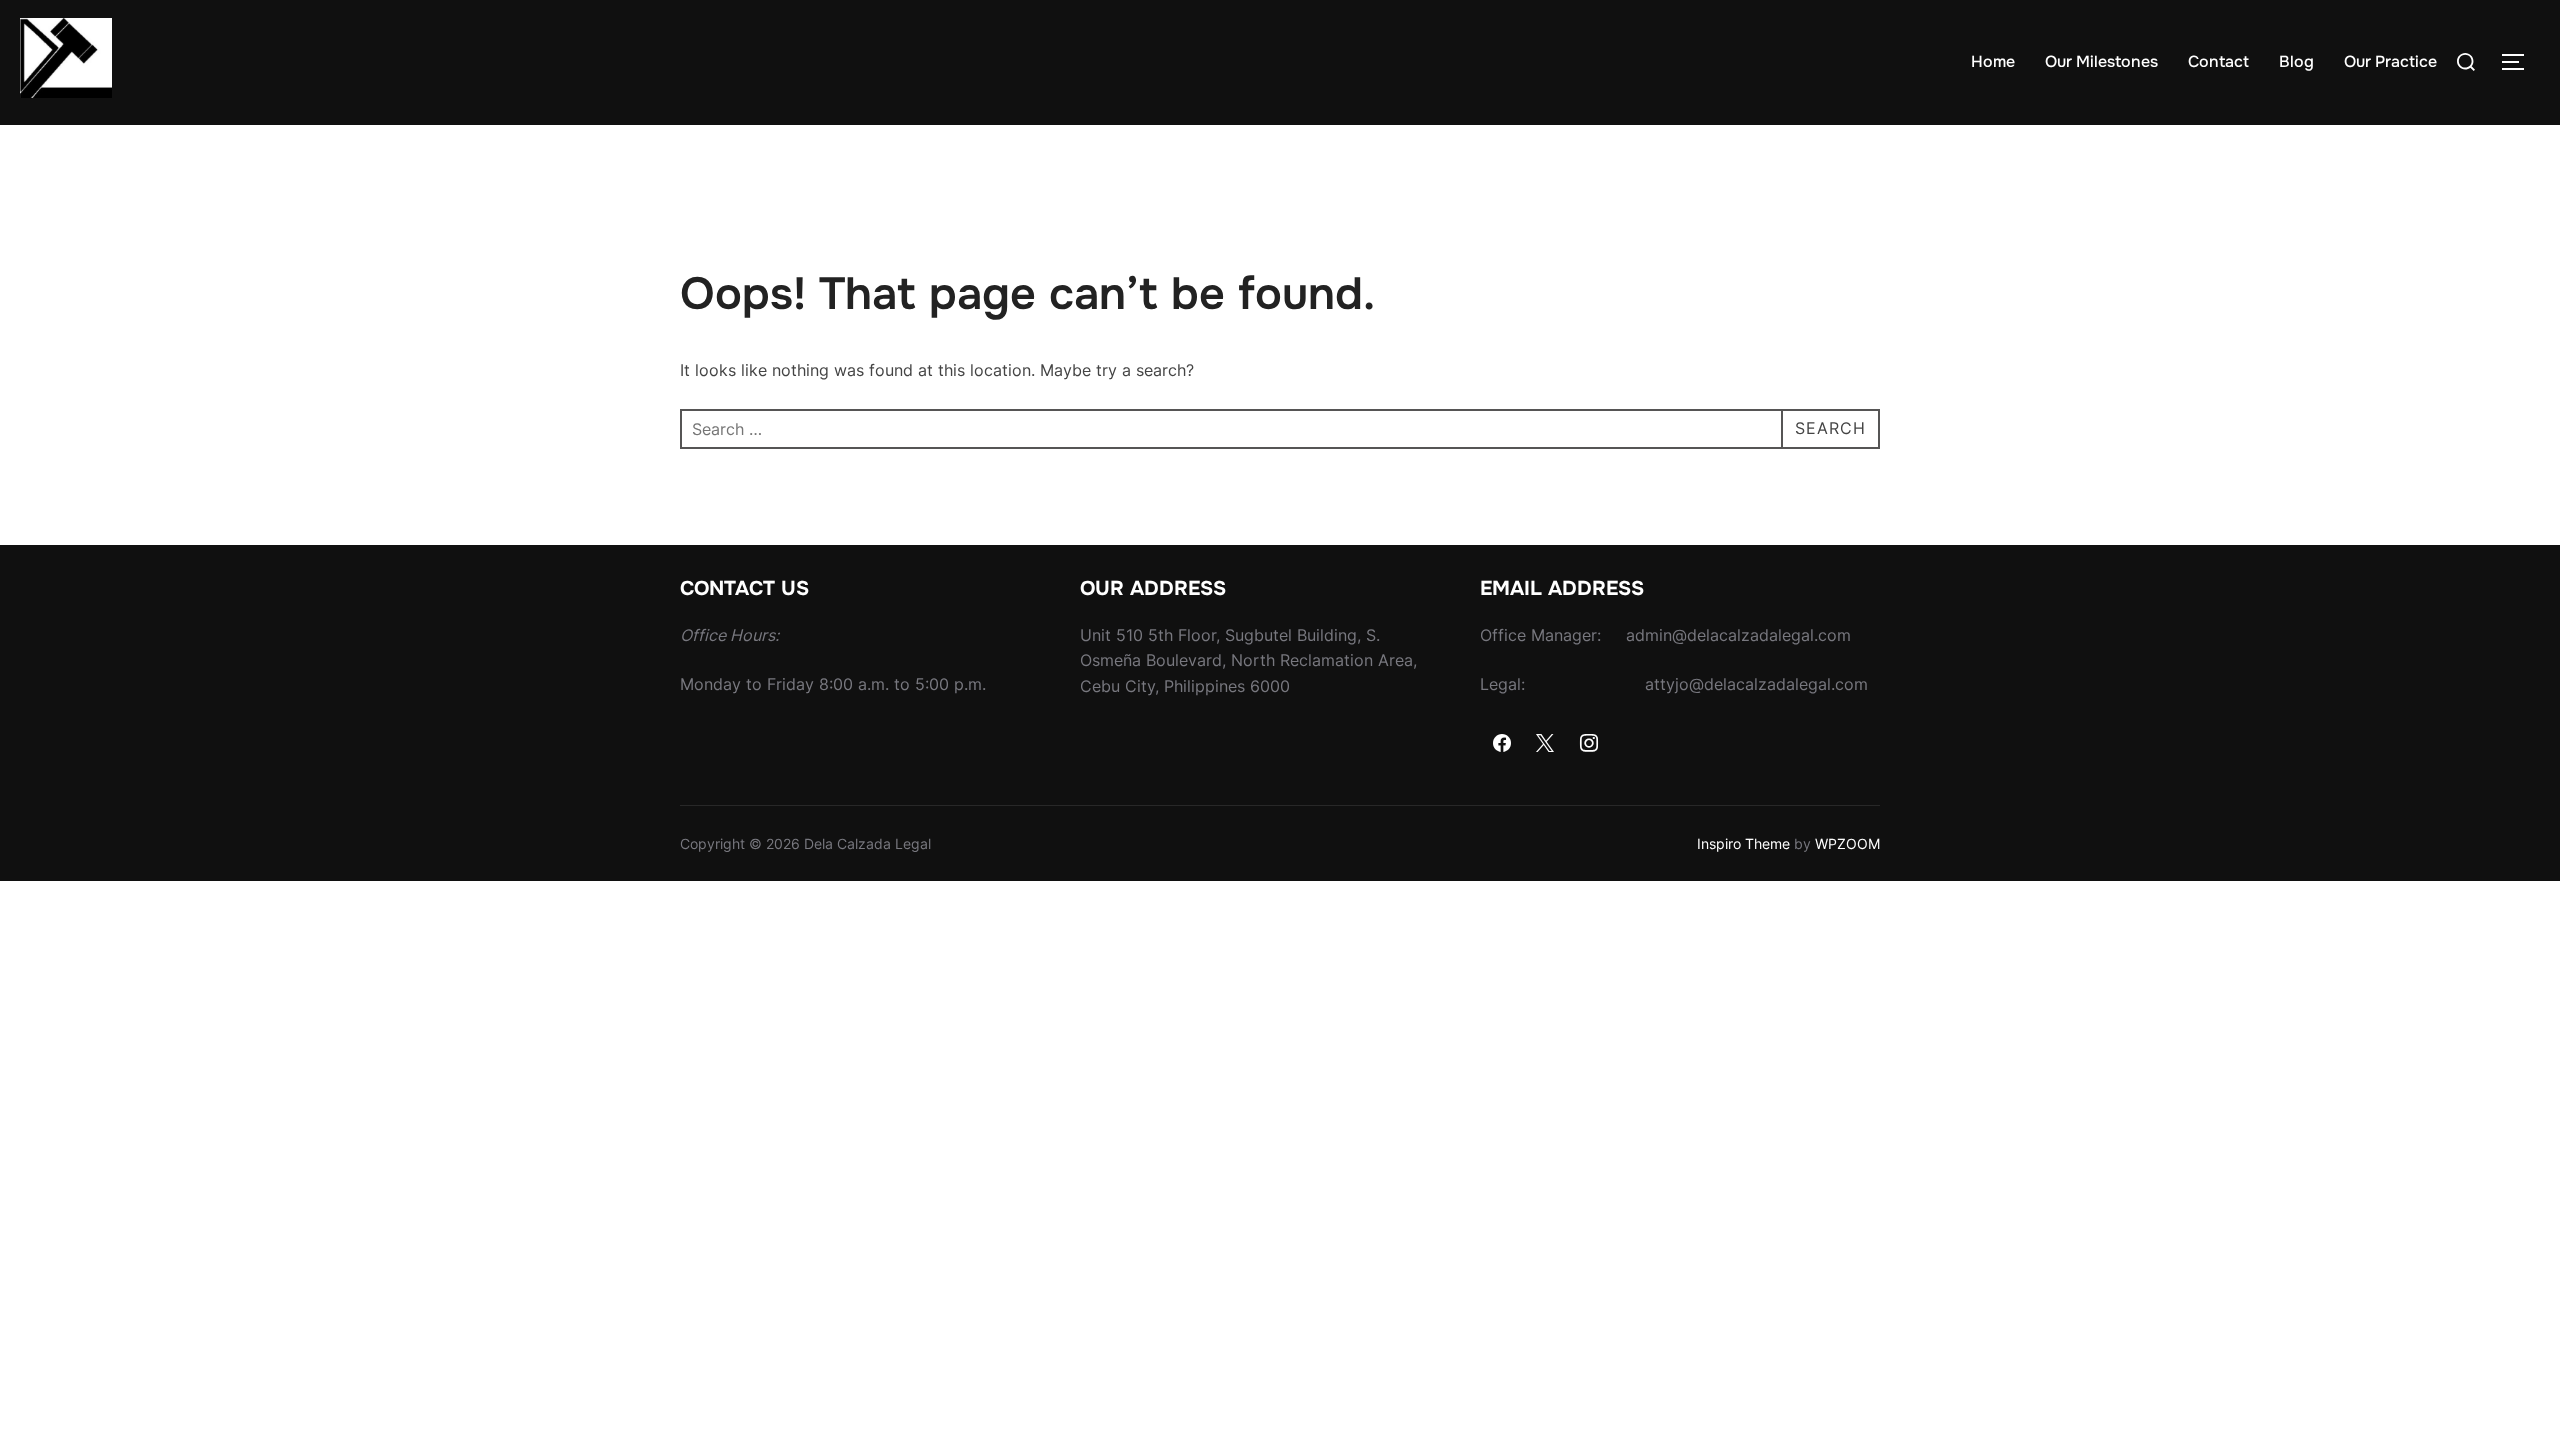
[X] (1546, 744)
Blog (2296, 61)
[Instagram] (1589, 744)
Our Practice (2390, 61)
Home (1993, 61)
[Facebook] (1502, 744)
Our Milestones (2101, 61)
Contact (2218, 61)
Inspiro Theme (1743, 843)
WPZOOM (1847, 843)
